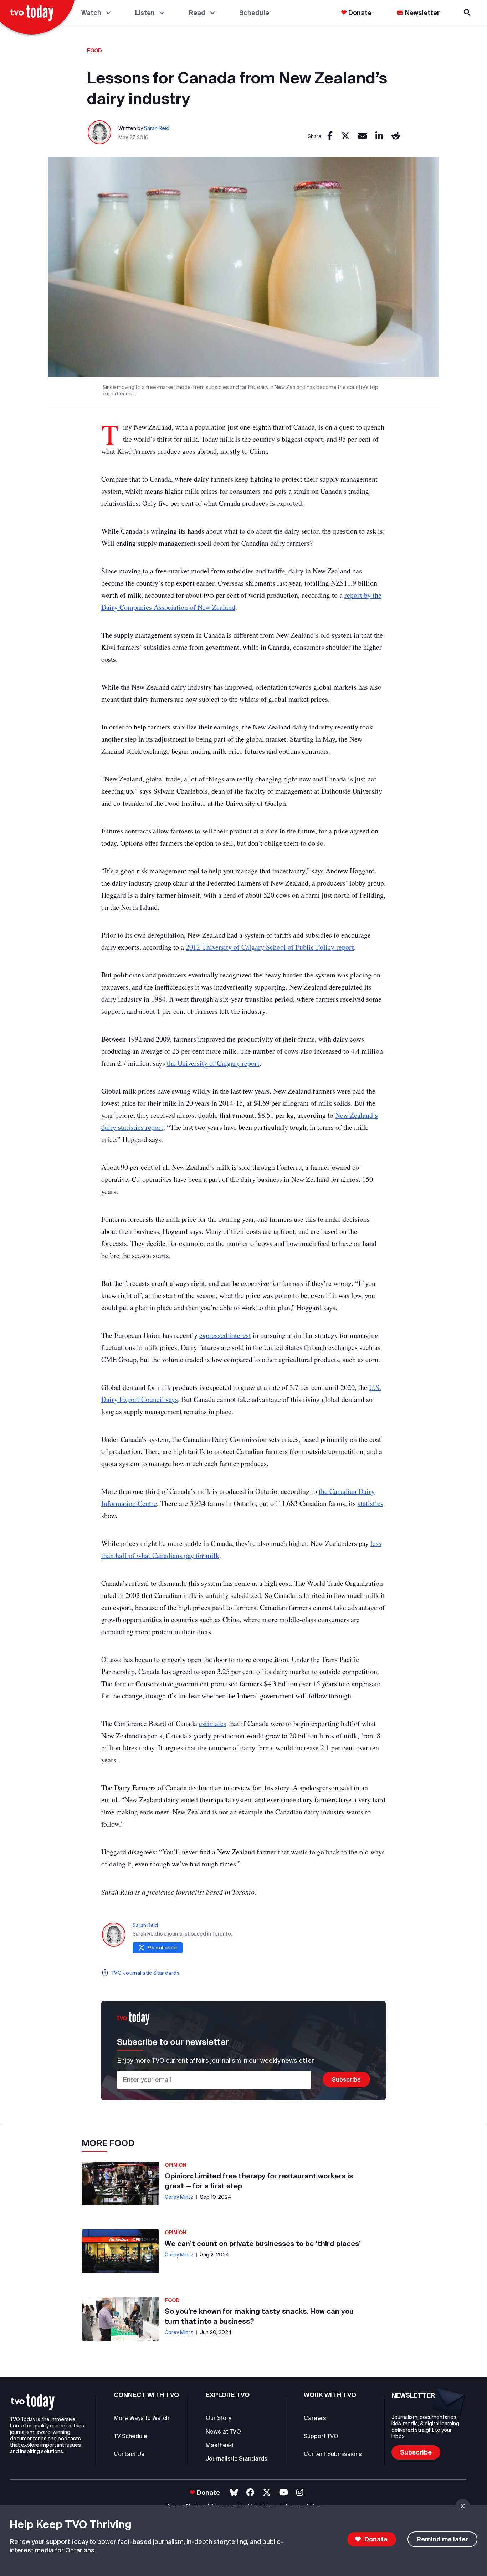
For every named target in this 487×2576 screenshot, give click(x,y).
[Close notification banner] (463, 2506)
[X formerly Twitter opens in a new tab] (267, 2492)
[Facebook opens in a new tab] (250, 2492)
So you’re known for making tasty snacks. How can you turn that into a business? (259, 2316)
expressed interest (225, 1335)
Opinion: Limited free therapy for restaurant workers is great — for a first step (259, 2181)
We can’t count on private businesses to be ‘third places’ (263, 2243)
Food (94, 51)
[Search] (468, 13)
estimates (213, 1723)
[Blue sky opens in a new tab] (234, 2492)
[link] (330, 136)
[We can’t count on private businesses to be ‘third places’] (120, 2251)
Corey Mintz (179, 2197)
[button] (33, 2402)
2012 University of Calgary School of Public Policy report (270, 947)
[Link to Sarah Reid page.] (100, 133)
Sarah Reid (157, 128)
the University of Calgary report (213, 1063)
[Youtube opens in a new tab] (284, 2492)
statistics (370, 1503)
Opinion (176, 2165)
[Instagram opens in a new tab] (300, 2492)
